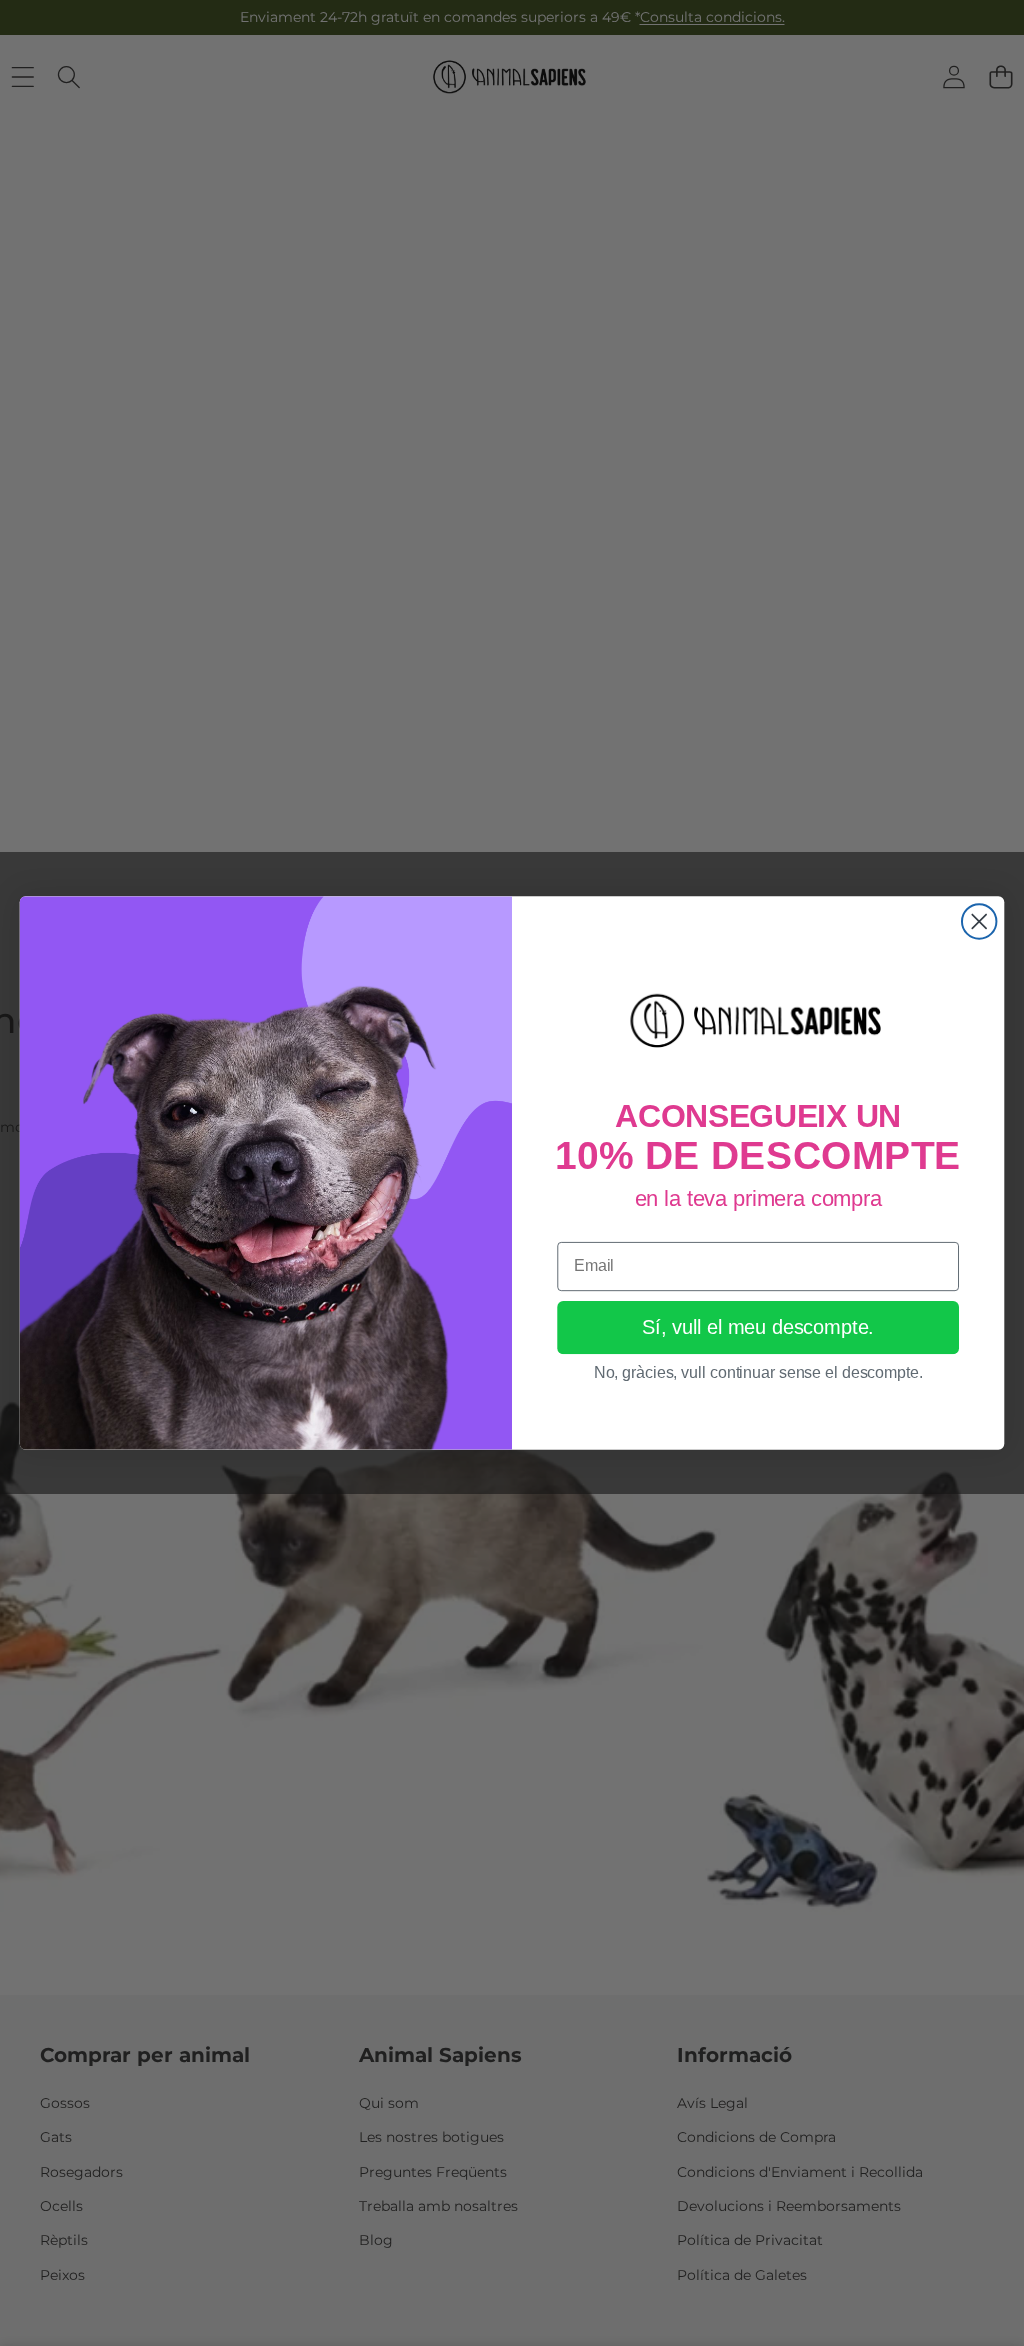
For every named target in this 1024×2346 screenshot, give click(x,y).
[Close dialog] (979, 921)
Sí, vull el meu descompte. (758, 1328)
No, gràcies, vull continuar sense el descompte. (758, 1372)
